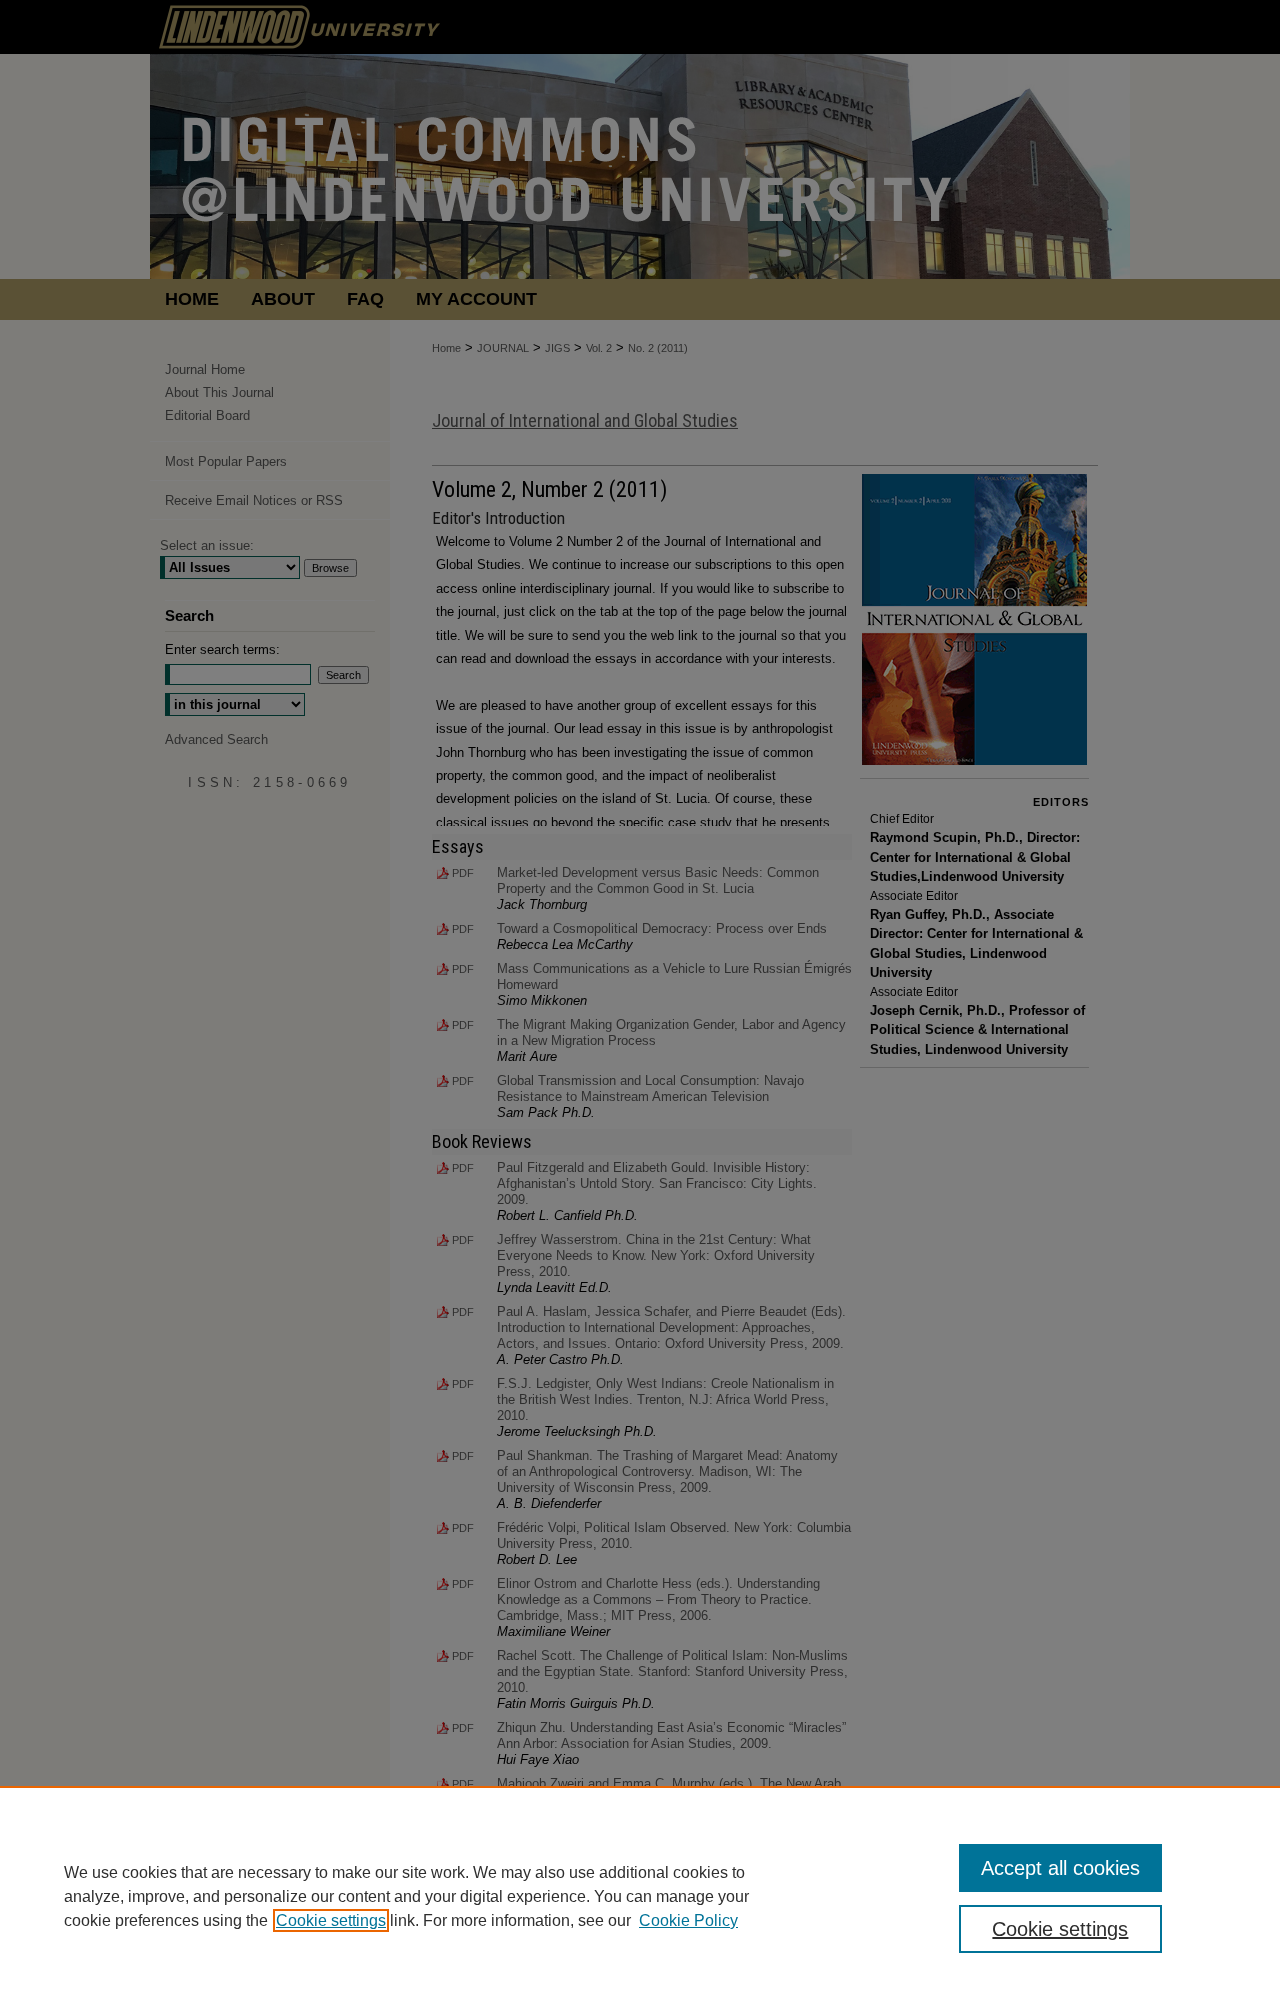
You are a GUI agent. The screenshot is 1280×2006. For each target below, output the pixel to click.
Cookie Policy (688, 1920)
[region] (640, 1896)
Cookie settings (331, 1920)
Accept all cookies (1060, 1868)
